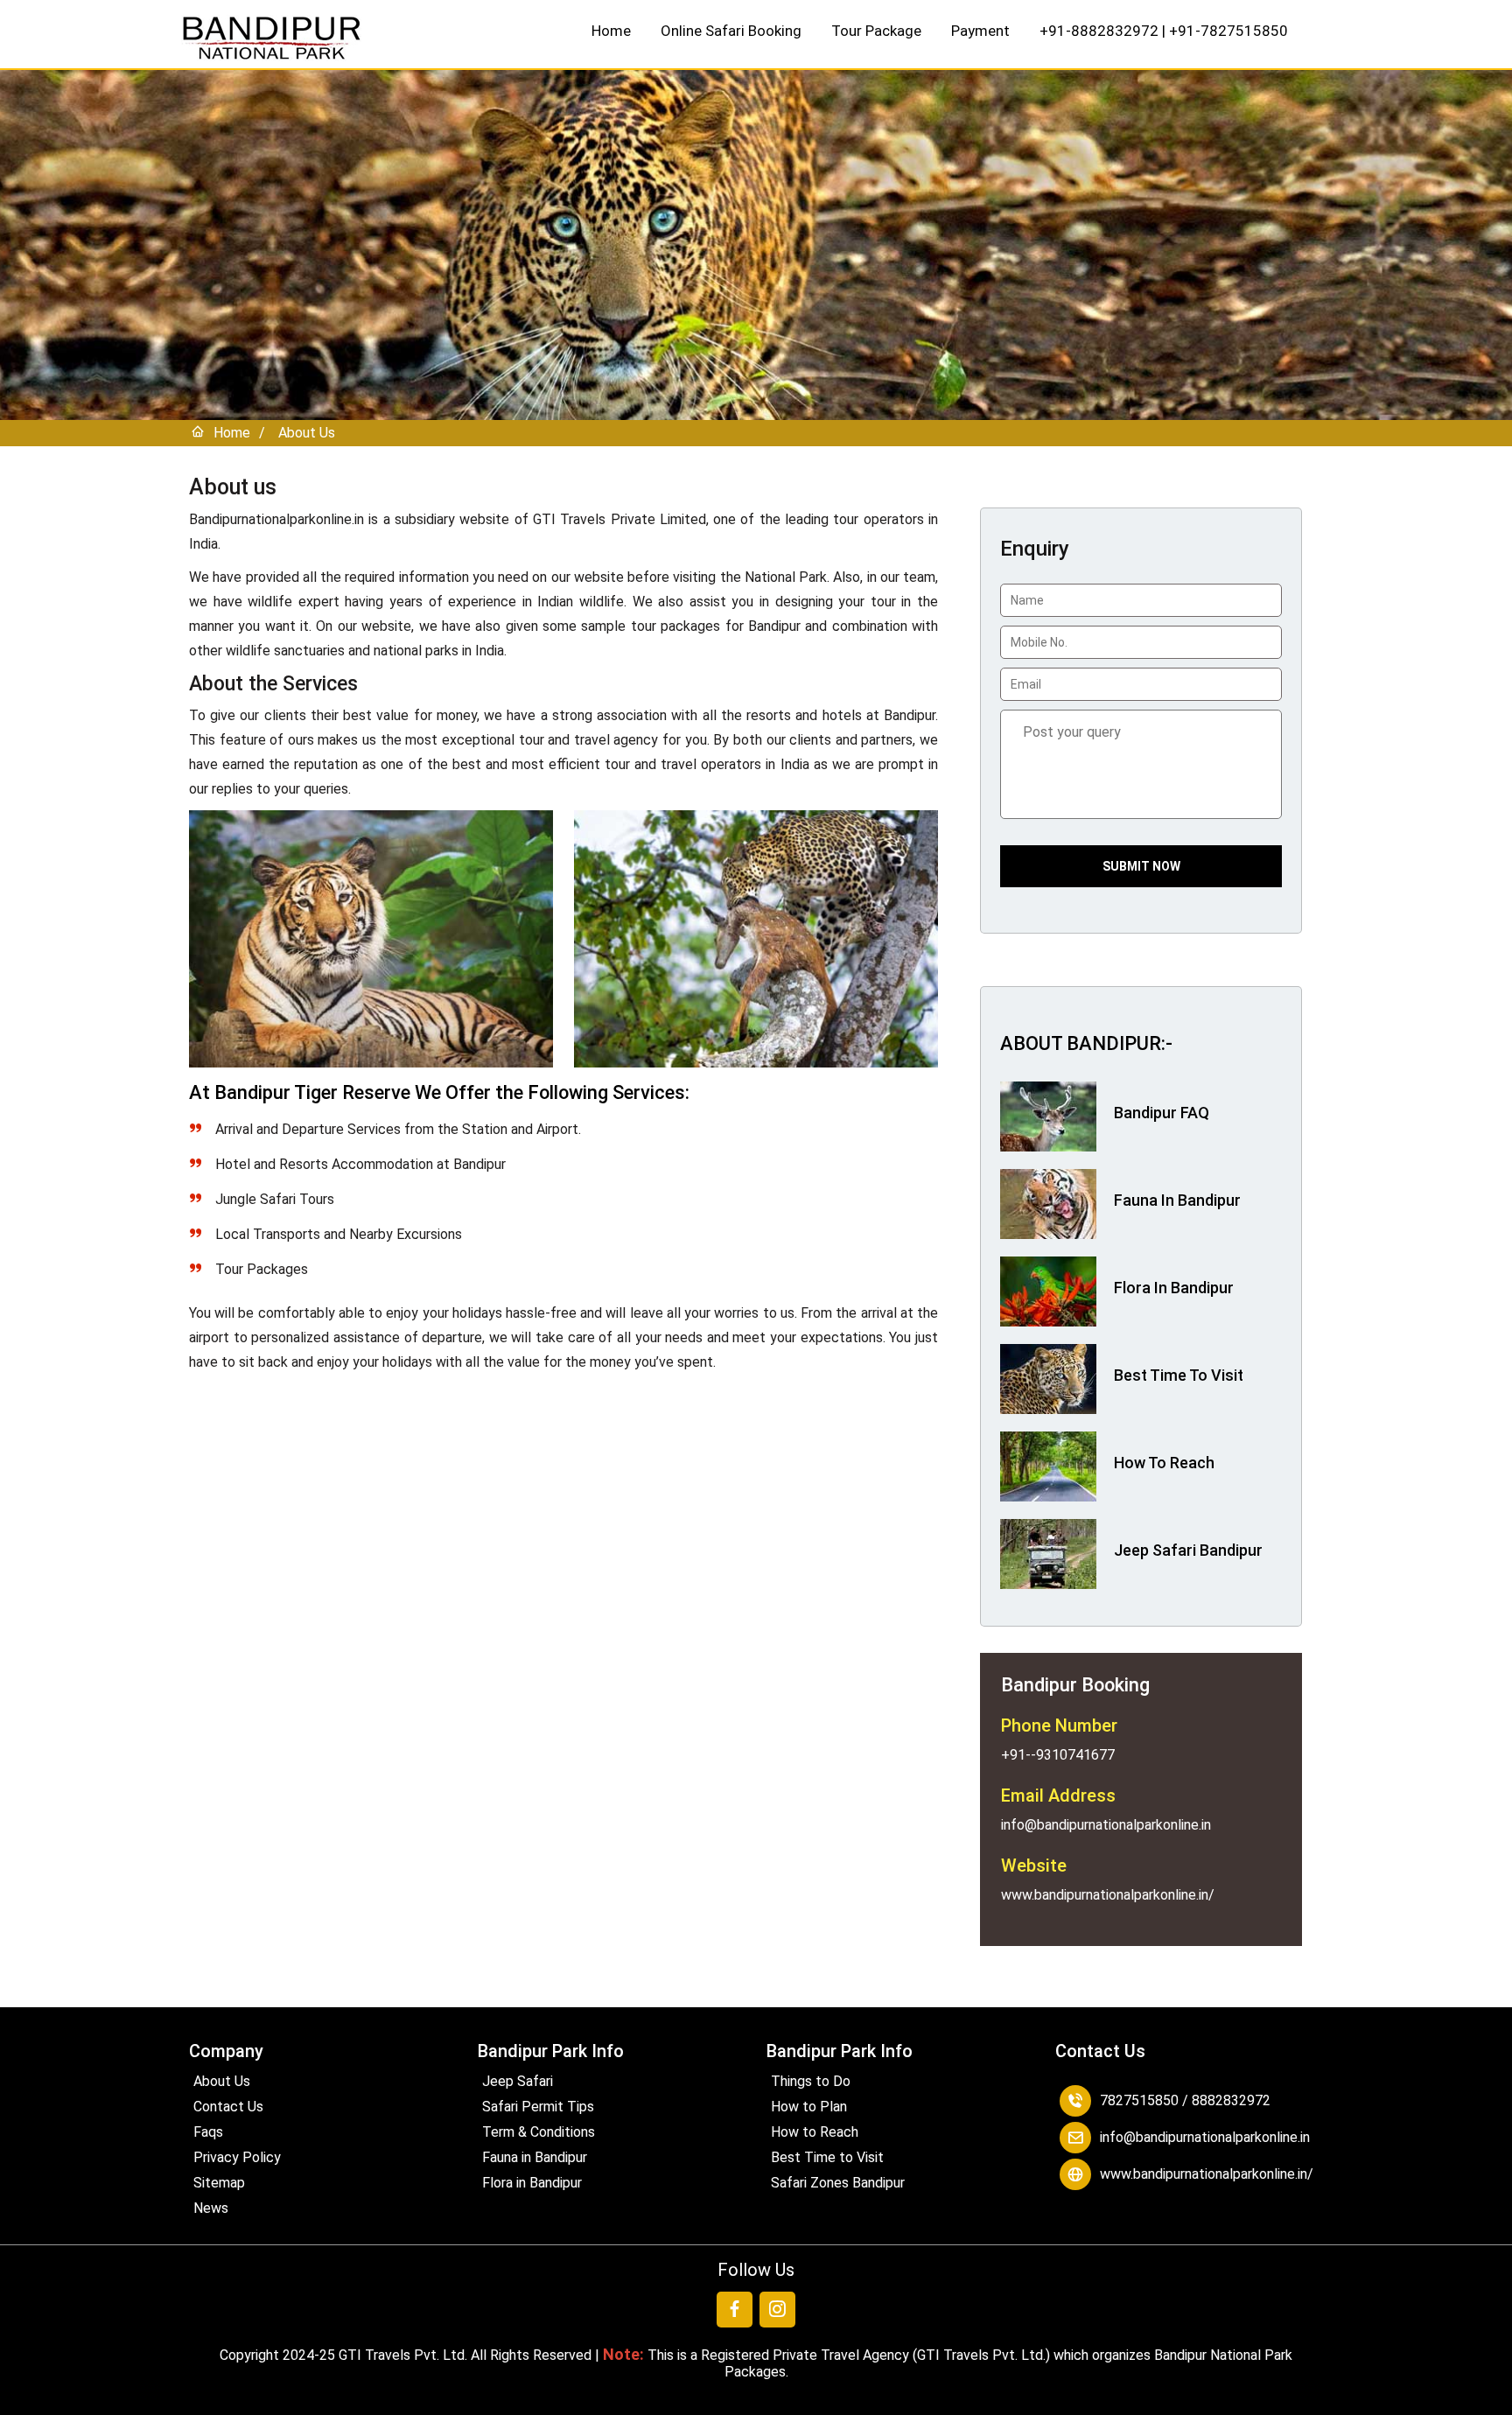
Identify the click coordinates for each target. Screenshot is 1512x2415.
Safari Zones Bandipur (838, 2183)
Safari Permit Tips (538, 2107)
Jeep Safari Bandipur (1188, 1550)
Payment (980, 31)
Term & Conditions (539, 2132)
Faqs (208, 2132)
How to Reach (815, 2132)
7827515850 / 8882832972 (1185, 2100)
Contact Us (228, 2107)
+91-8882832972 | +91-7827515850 (1164, 31)
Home (611, 31)
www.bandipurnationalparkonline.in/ (1207, 2174)
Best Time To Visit (1179, 1375)
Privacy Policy (237, 2157)
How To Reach (1164, 1463)
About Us (307, 433)
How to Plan (809, 2107)
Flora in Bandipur (532, 2183)
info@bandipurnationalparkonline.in (1205, 2137)
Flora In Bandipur (1174, 1288)
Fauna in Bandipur (535, 2157)
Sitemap (219, 2183)
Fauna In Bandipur (1177, 1200)
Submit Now (1141, 866)
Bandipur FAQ (1162, 1113)
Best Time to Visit (827, 2157)
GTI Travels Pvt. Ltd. (403, 2355)
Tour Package (876, 31)
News (211, 2208)
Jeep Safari (518, 2081)
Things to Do (811, 2081)
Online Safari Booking (731, 31)
